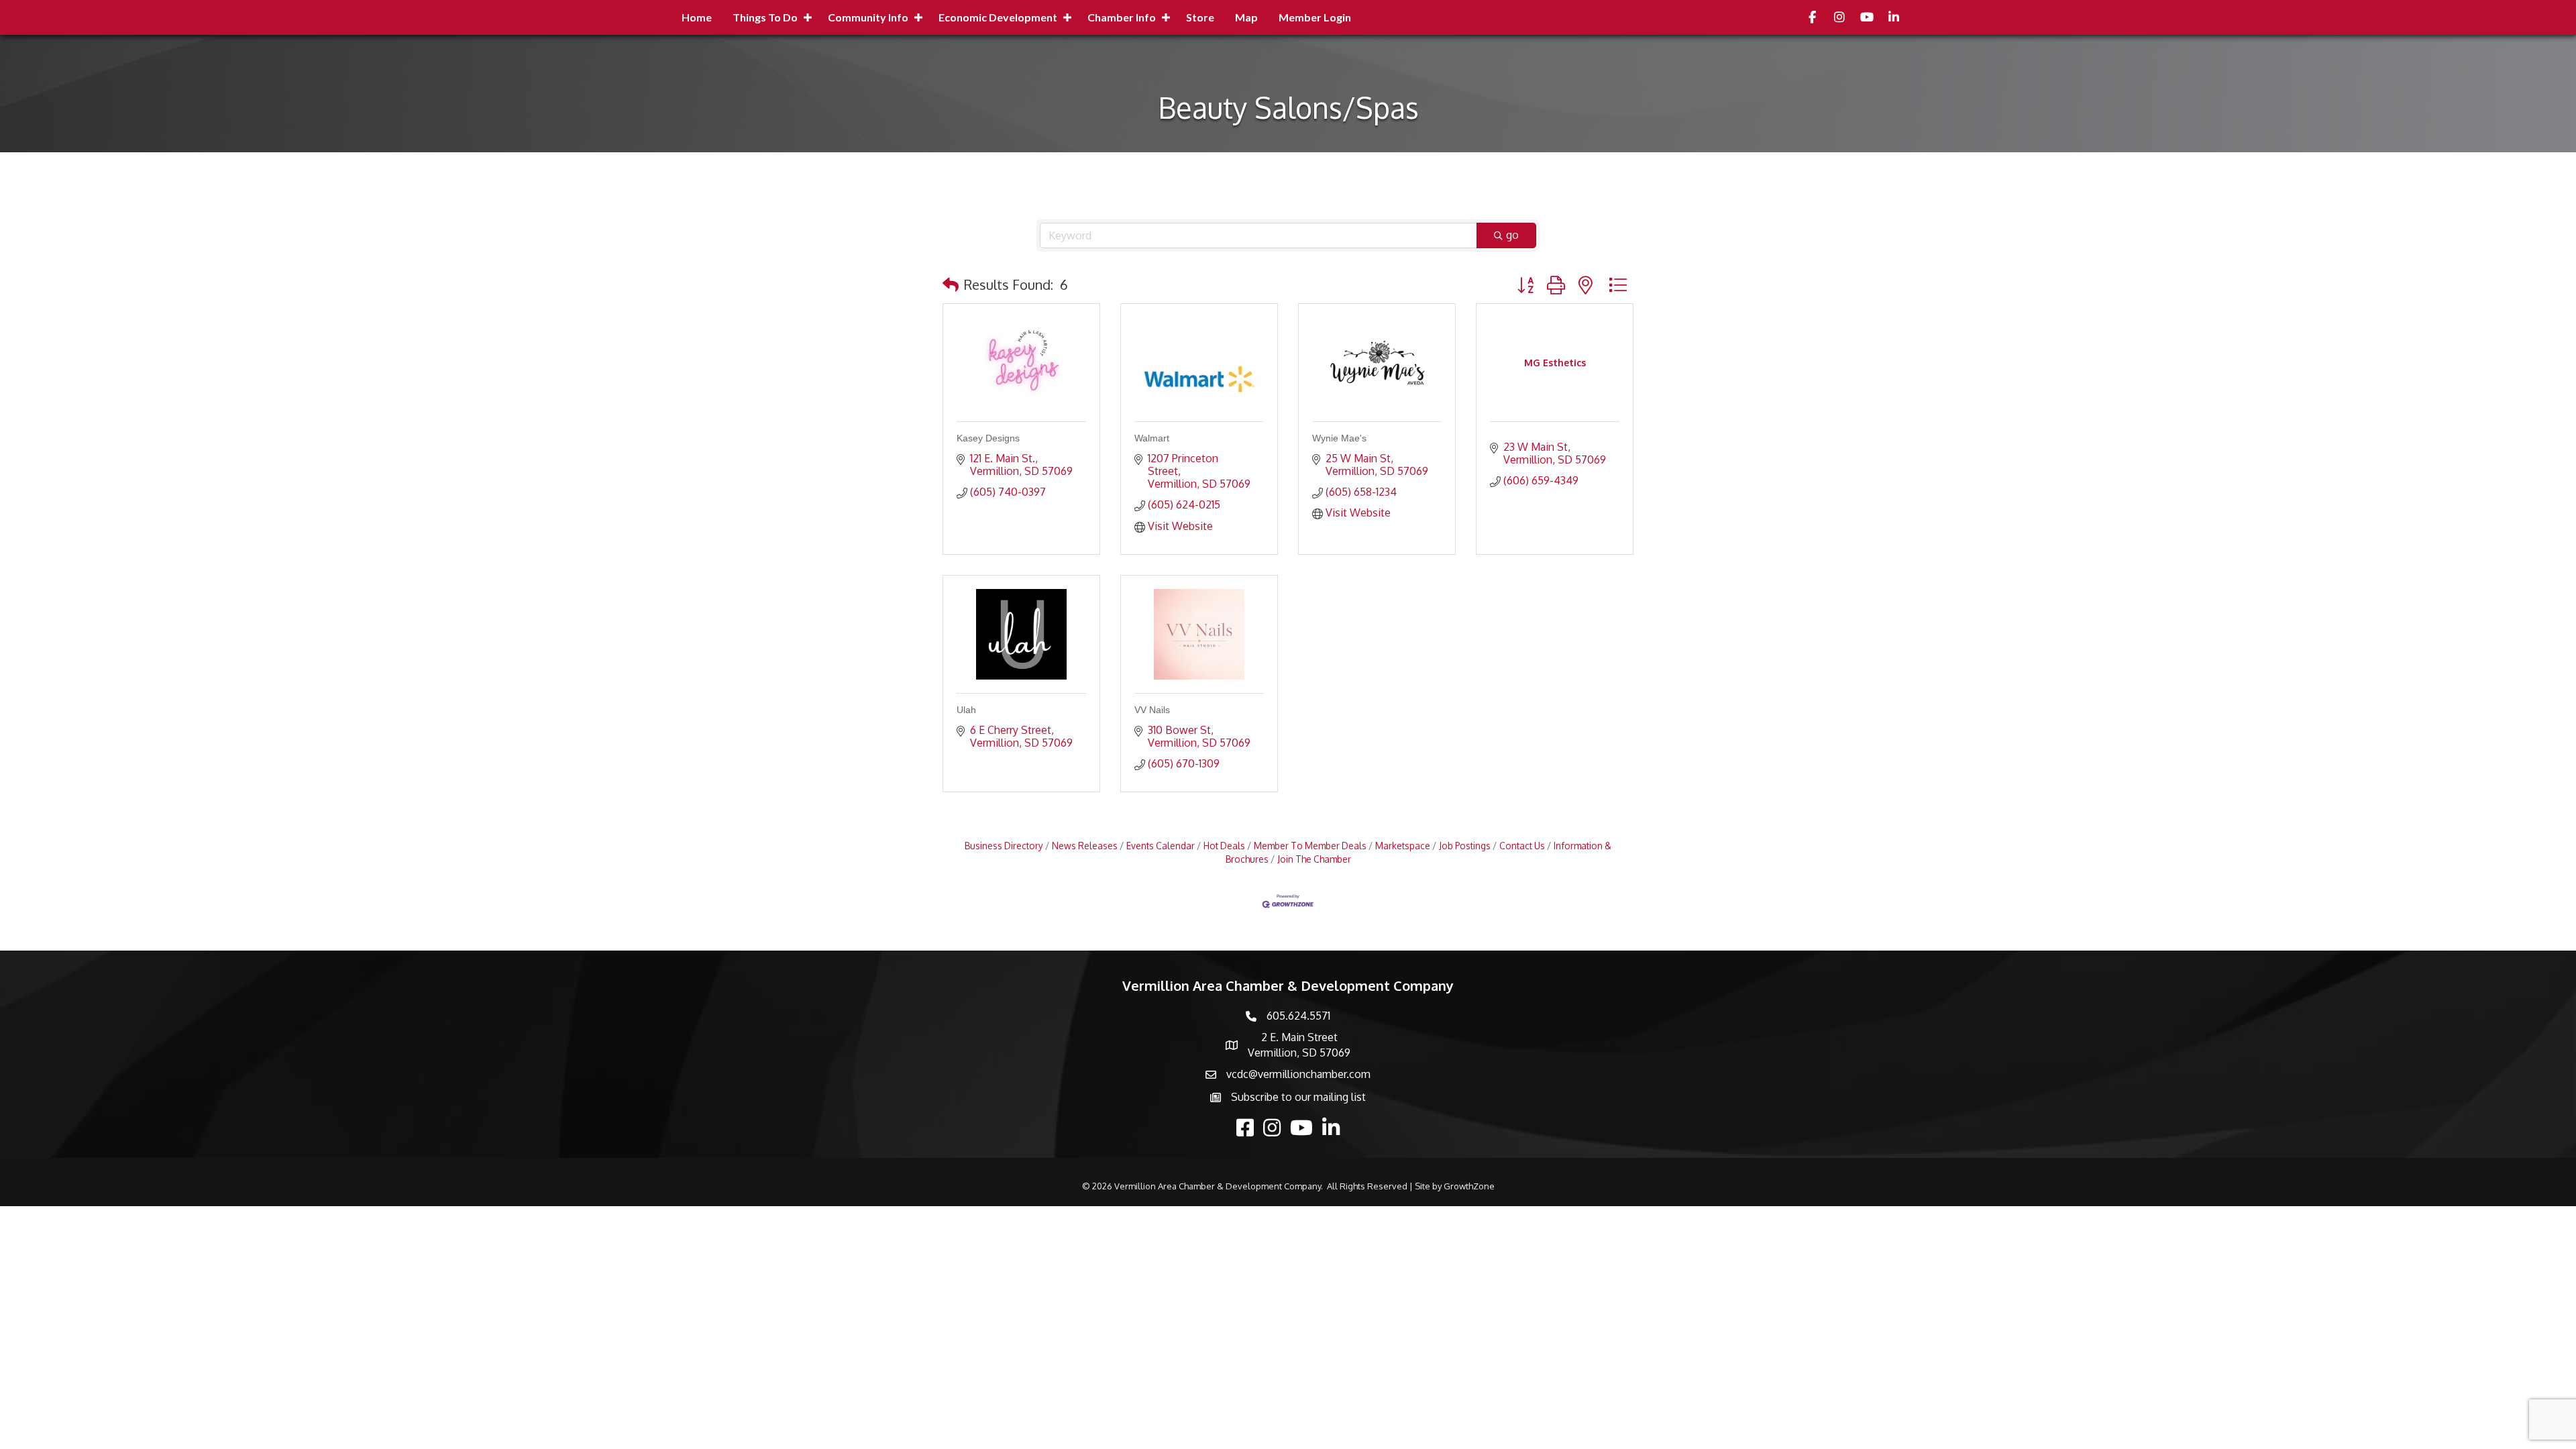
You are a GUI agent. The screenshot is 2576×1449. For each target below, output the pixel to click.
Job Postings (1465, 846)
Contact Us (1522, 846)
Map (1246, 17)
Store (1200, 17)
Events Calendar (1161, 846)
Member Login (1315, 17)
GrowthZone (1469, 1186)
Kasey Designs (988, 438)
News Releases (1085, 846)
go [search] (1512, 235)
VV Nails (1152, 710)
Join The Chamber (1314, 859)
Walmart (1152, 438)
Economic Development (998, 17)
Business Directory (1004, 846)
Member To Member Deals (1310, 846)
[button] (951, 284)
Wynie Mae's (1339, 438)
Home (697, 17)
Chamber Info (1122, 17)
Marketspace (1403, 846)
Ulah (966, 710)
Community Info (868, 17)
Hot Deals (1224, 846)
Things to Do (765, 17)
